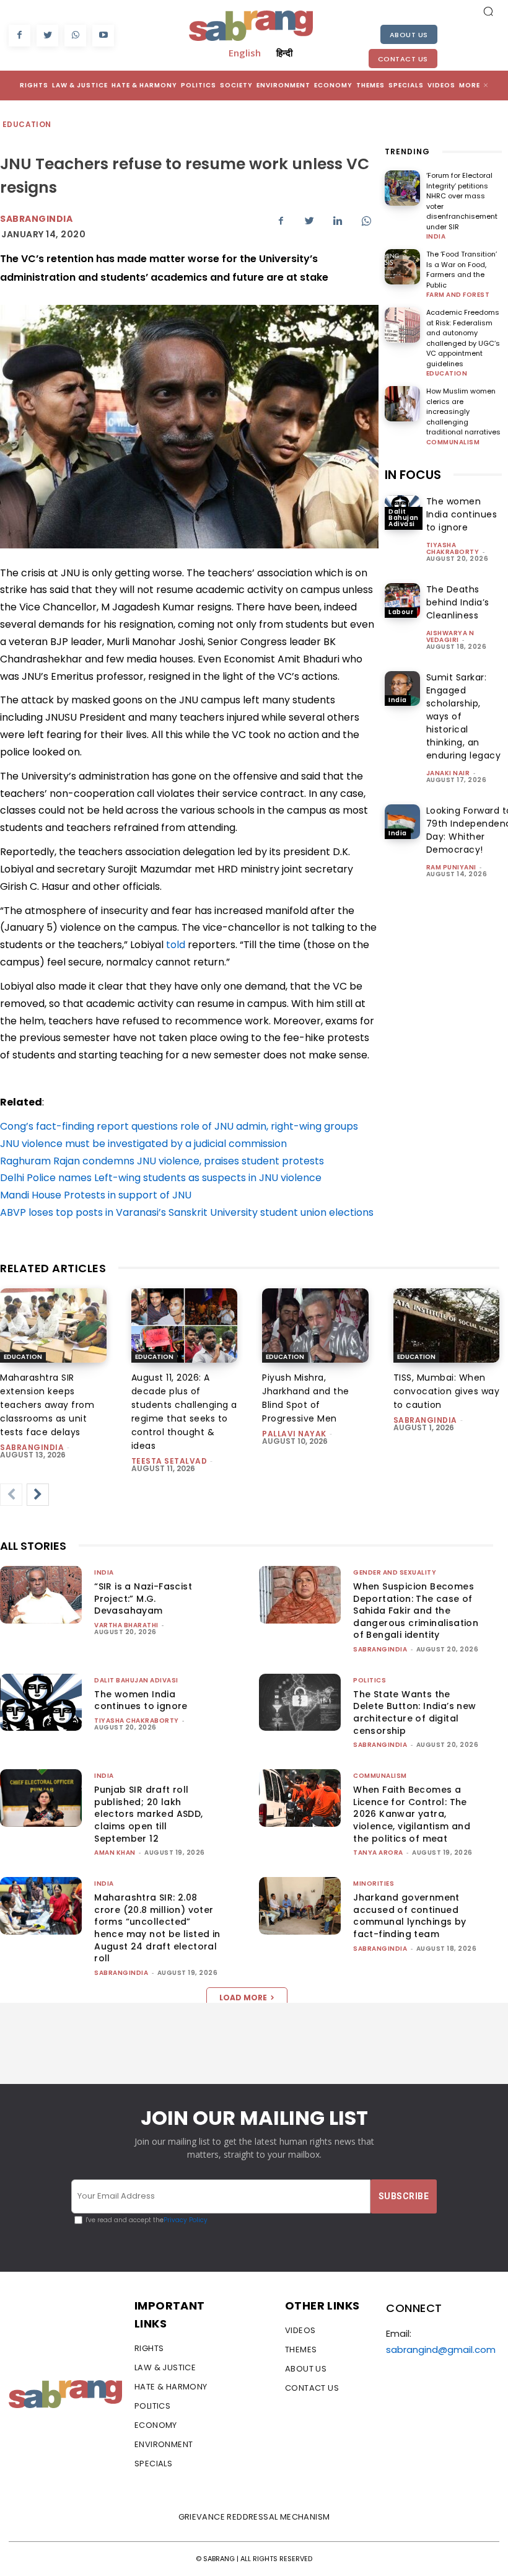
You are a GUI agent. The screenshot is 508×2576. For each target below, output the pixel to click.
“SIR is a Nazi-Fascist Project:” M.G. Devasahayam (143, 1598)
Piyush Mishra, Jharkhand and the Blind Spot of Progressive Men (306, 1398)
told (176, 945)
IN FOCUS (413, 475)
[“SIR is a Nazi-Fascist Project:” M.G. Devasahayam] (41, 1595)
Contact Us (403, 59)
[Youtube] (103, 36)
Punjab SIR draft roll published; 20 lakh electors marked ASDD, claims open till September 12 (148, 1814)
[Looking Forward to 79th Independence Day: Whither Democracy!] (402, 822)
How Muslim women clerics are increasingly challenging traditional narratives (463, 411)
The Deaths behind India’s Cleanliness (458, 602)
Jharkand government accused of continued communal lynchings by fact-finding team (409, 1916)
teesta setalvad (169, 1461)
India (436, 237)
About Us (409, 35)
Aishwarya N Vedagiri (450, 636)
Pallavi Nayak (294, 1434)
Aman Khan (115, 1853)
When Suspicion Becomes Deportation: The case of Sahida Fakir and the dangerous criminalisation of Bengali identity (416, 1611)
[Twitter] (47, 36)
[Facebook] (20, 36)
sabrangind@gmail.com (441, 2350)
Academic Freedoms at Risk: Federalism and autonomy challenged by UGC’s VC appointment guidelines (463, 338)
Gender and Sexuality (395, 1572)
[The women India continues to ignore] (41, 1703)
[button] (488, 11)
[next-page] (38, 1495)
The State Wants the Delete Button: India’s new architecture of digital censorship (414, 1712)
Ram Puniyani (451, 867)
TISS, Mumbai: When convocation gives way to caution (447, 1391)
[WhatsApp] (75, 36)
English (245, 53)
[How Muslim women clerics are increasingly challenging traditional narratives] (402, 404)
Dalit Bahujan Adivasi (404, 518)
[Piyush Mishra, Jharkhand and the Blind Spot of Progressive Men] (315, 1325)
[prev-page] (11, 1495)
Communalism (453, 442)
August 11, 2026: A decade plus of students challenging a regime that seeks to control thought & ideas (184, 1412)
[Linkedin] (338, 221)
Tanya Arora (378, 1853)
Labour (401, 612)
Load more (243, 1998)
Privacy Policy (186, 2220)
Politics (370, 1680)
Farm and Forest (458, 295)
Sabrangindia (36, 219)
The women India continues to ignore (462, 514)
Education (27, 124)
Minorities (374, 1884)
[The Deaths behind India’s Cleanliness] (402, 601)
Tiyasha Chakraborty (453, 548)
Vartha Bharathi (126, 1625)
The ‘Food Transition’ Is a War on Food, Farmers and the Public (462, 270)
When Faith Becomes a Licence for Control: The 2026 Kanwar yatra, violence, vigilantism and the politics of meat (412, 1814)
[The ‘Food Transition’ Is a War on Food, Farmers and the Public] (402, 267)
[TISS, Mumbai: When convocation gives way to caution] (447, 1325)
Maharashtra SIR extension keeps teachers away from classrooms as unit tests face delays (47, 1405)
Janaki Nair (448, 773)
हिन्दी (284, 53)
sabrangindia (32, 1447)
